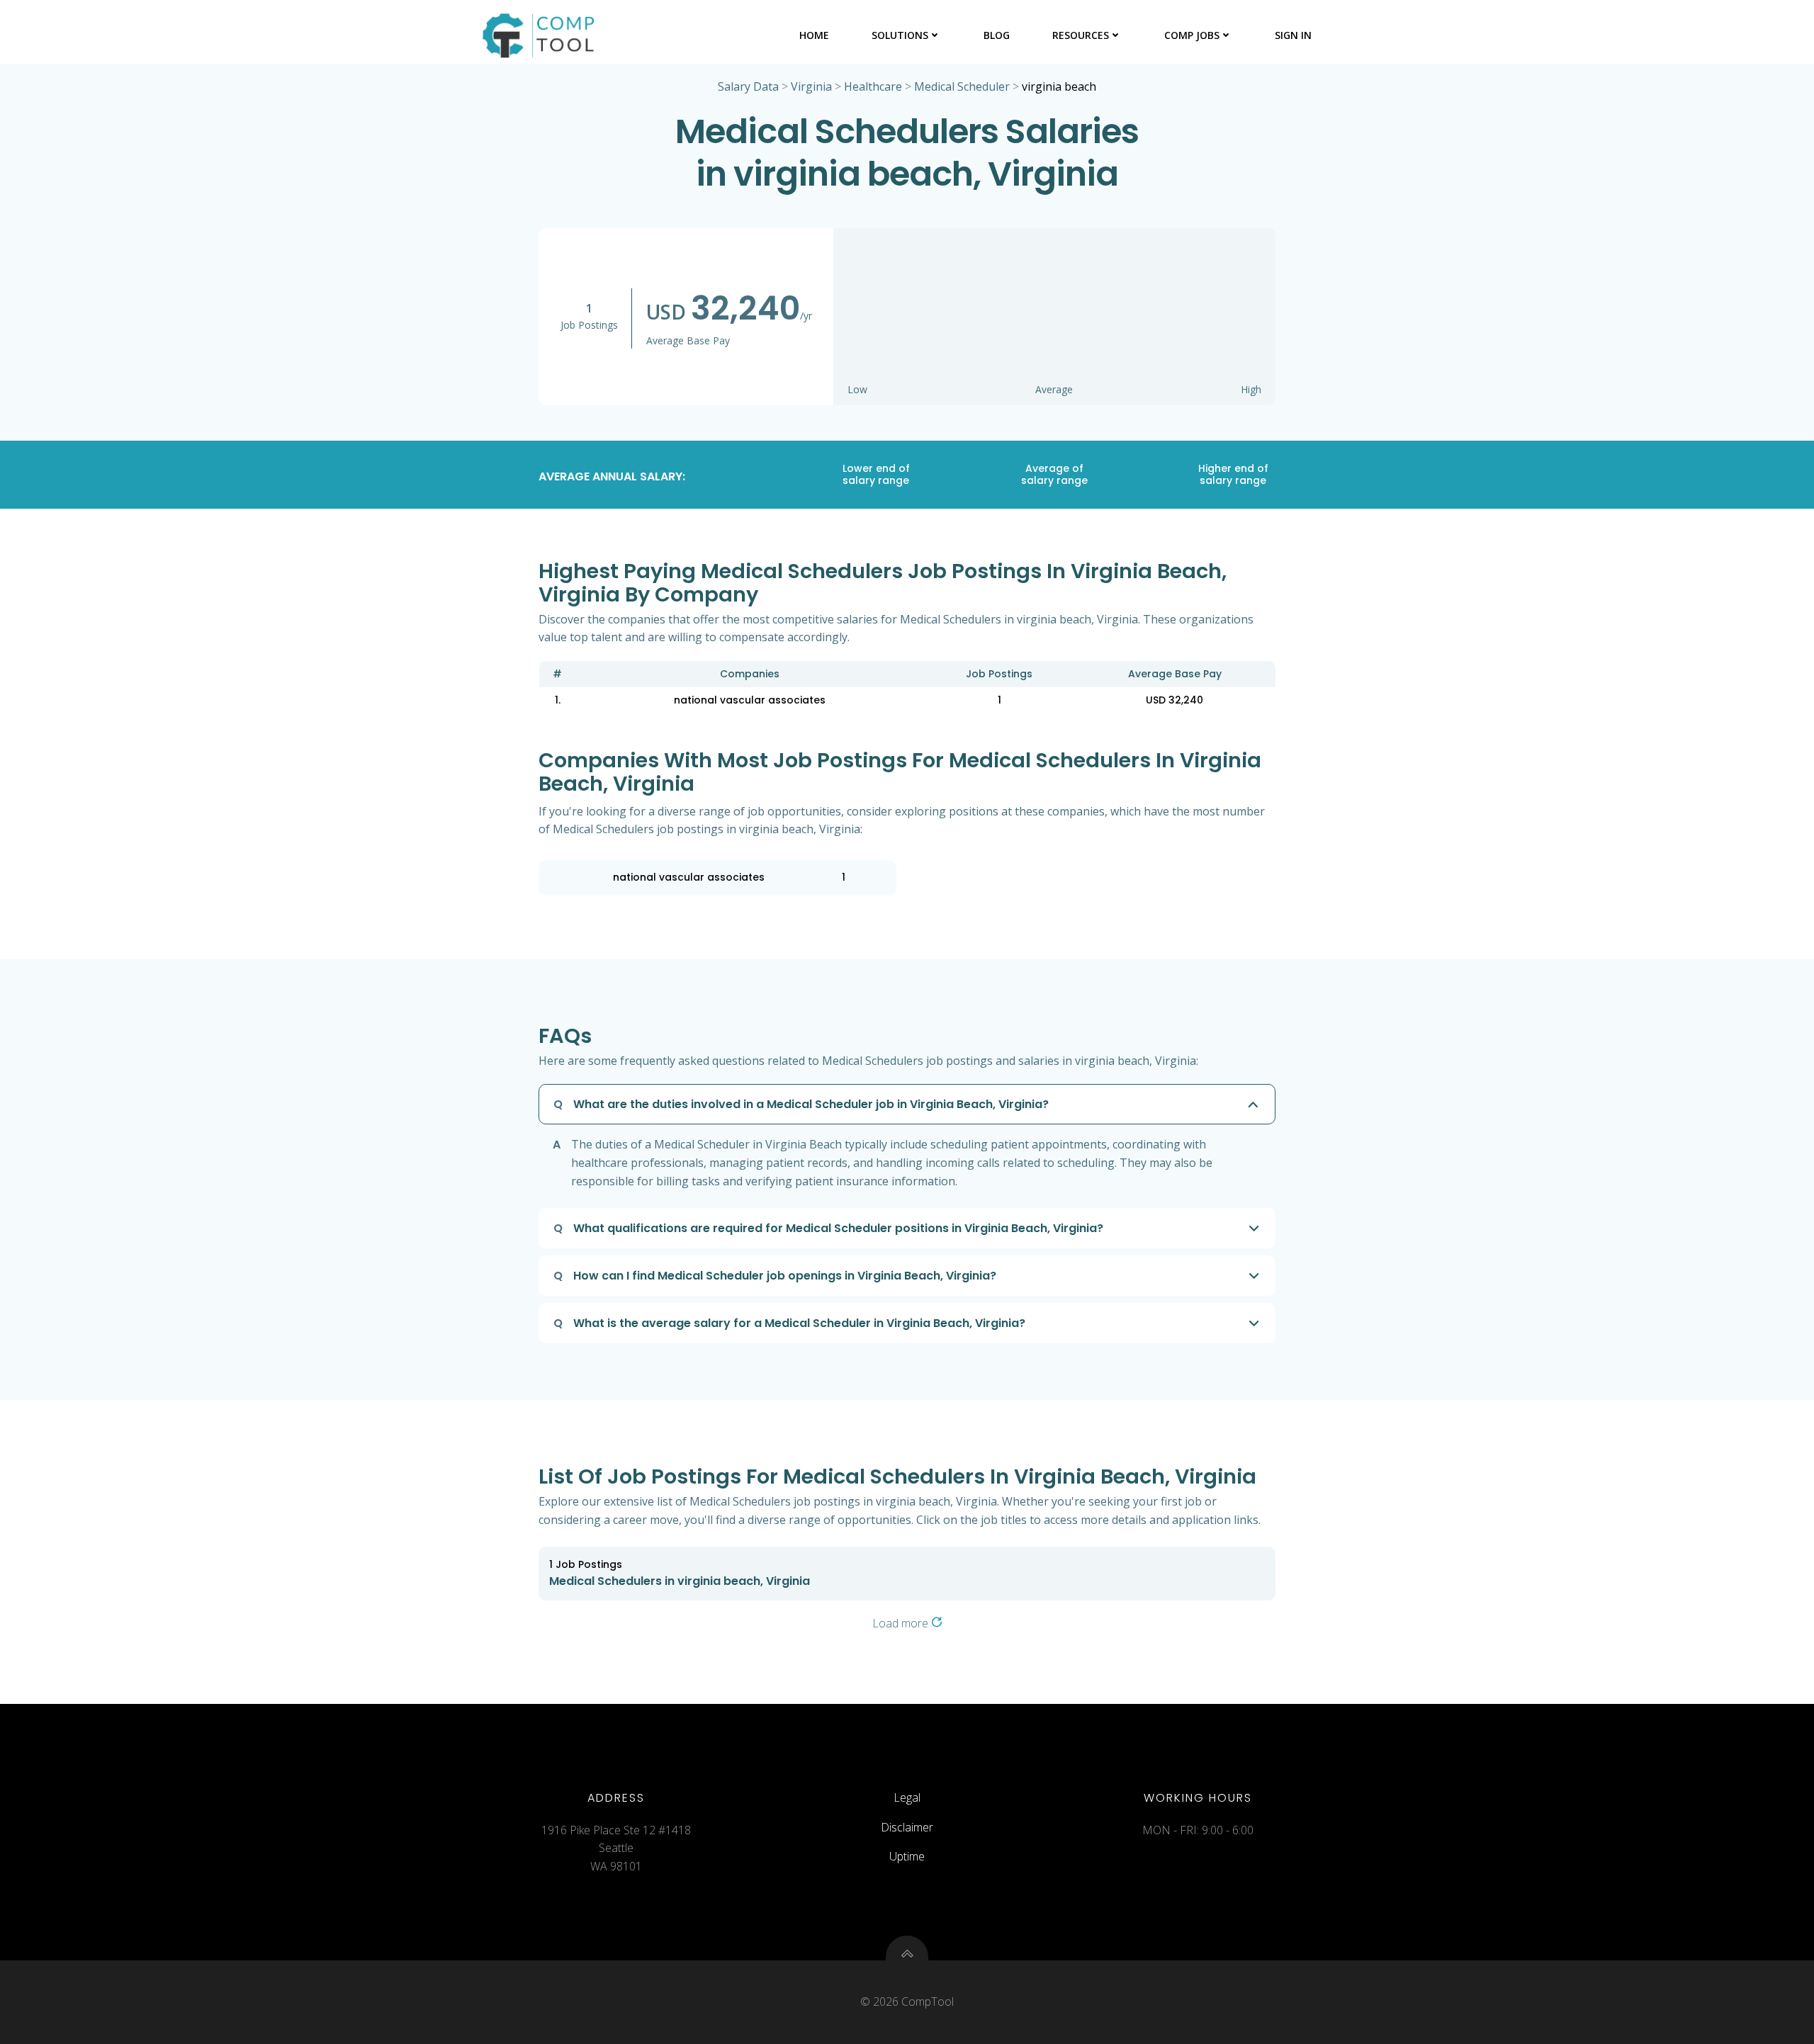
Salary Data (748, 86)
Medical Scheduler (962, 86)
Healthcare (873, 86)
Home (814, 35)
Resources (1081, 35)
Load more (902, 1623)
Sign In (1293, 35)
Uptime (907, 1856)
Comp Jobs (1192, 35)
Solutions (900, 35)
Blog (997, 35)
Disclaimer (907, 1827)
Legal (907, 1797)
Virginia (811, 86)
